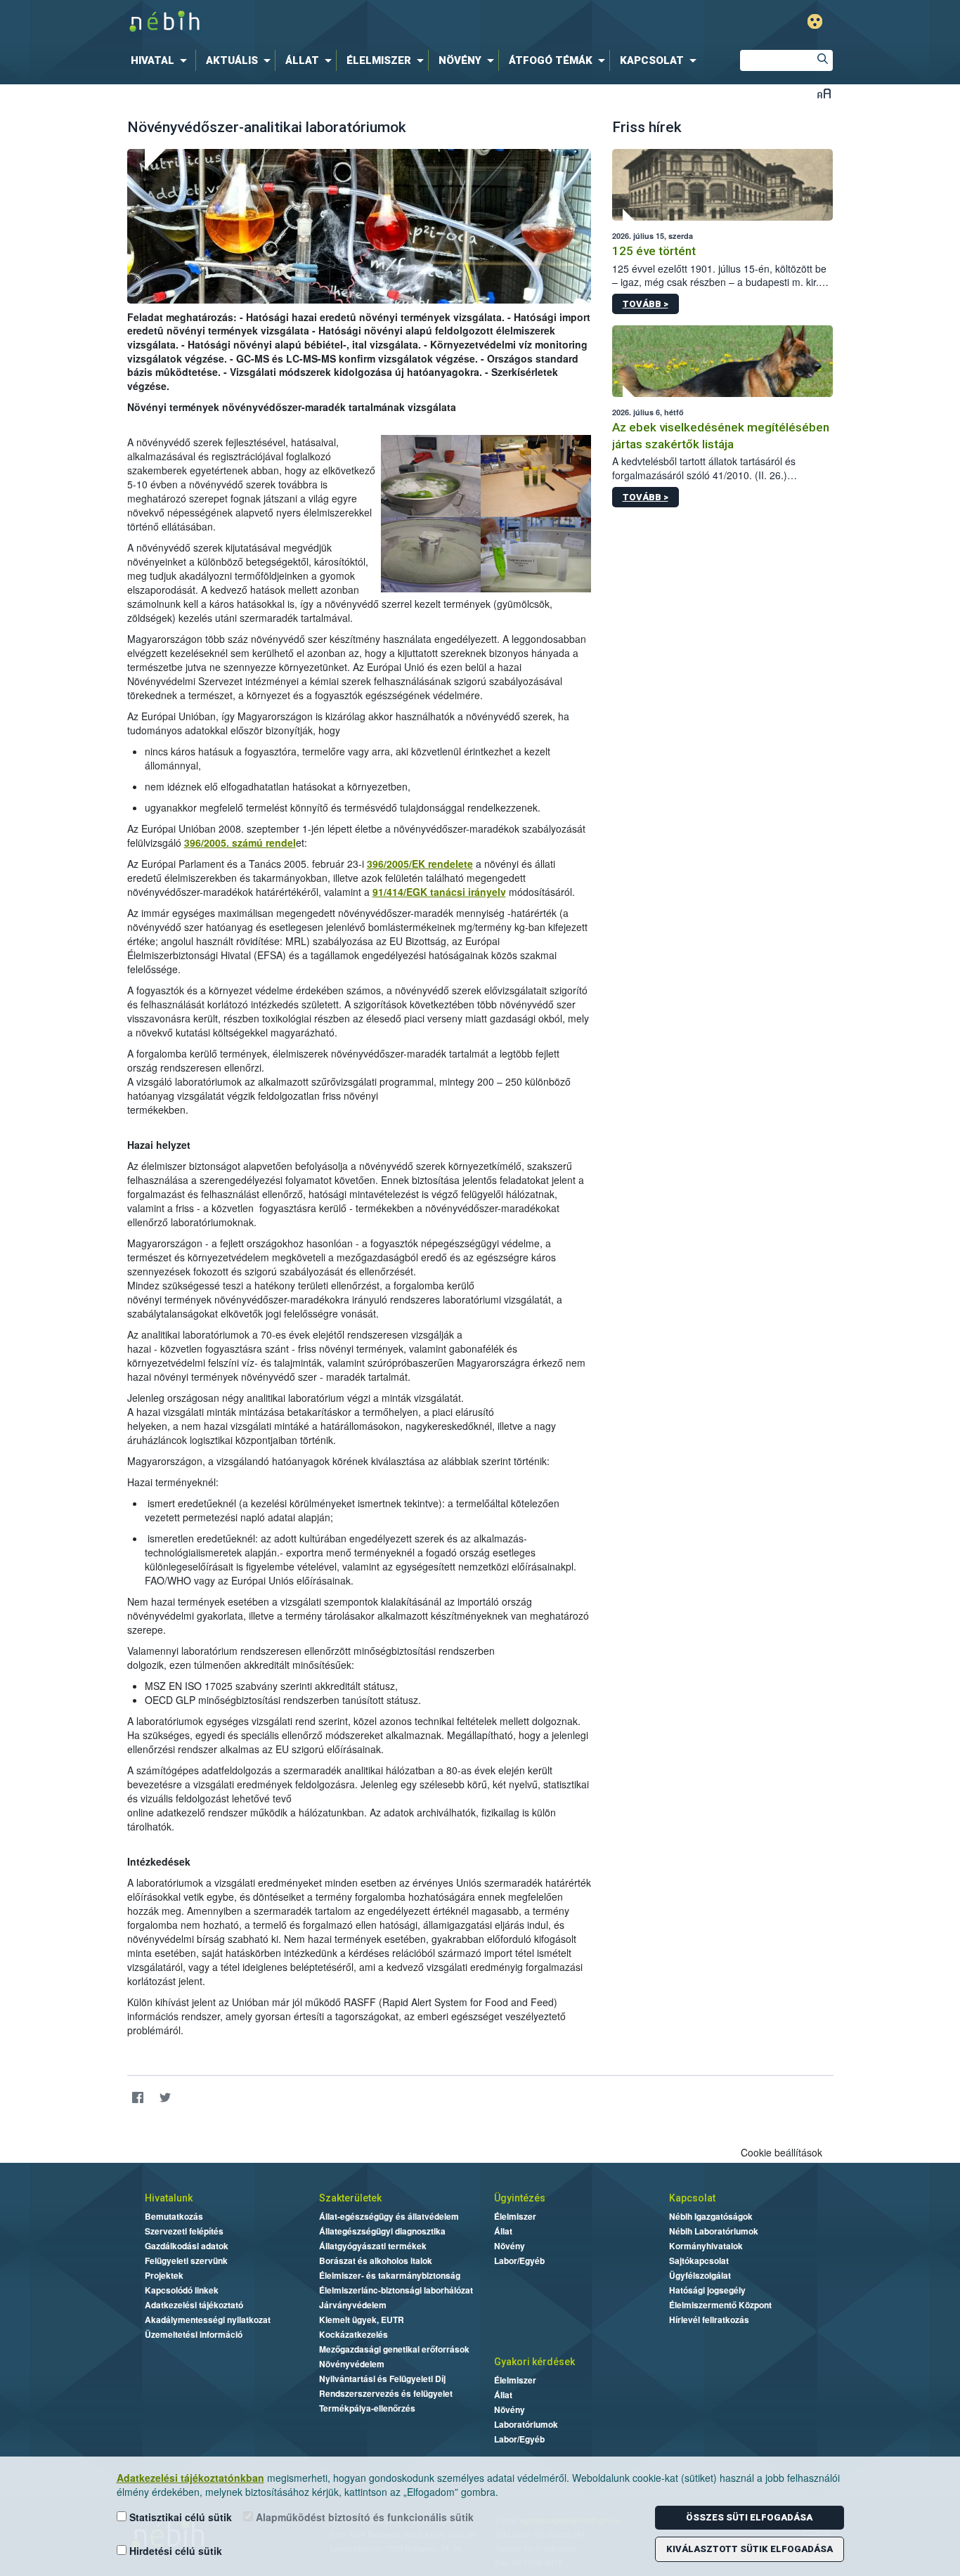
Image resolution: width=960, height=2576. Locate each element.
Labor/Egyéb (519, 2260)
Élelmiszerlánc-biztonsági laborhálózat (396, 2290)
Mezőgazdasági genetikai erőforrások (394, 2349)
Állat (503, 2231)
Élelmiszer (515, 2216)
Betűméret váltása (824, 93)
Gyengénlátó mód (815, 21)
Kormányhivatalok (706, 2246)
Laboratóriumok (526, 2424)
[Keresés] (822, 60)
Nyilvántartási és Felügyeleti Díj (382, 2379)
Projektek (164, 2275)
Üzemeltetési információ (194, 2334)
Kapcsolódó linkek (182, 2290)
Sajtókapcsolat (699, 2260)
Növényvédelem (352, 2364)
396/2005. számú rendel (240, 843)
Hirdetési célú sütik (174, 2551)
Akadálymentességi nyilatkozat (208, 2320)
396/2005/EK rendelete (420, 864)
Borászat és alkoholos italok (376, 2260)
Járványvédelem (353, 2305)
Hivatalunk (169, 2198)
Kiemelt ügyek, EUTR (362, 2320)
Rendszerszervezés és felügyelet (386, 2393)
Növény (510, 2246)
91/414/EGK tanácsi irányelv (439, 892)
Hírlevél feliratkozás (709, 2320)
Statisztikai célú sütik (179, 2517)
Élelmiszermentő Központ (720, 2305)
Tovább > (646, 304)
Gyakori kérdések (534, 2362)
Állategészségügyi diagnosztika (382, 2231)
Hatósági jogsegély (707, 2290)
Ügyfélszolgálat (700, 2275)
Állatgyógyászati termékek (373, 2246)
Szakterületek (350, 2198)
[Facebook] (138, 2097)
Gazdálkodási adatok (187, 2246)
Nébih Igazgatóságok (711, 2216)
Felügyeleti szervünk (186, 2260)
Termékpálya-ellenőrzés (367, 2408)
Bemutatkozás (174, 2216)
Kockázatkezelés (353, 2334)
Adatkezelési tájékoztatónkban (190, 2478)
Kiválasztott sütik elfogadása (750, 2549)
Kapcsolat (692, 2198)
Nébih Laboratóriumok (714, 2231)
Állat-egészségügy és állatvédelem (389, 2216)
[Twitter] (166, 2097)
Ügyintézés (520, 2198)
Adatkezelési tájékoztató (194, 2305)
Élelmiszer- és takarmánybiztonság (390, 2275)
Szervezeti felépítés (184, 2231)
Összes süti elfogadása (749, 2517)
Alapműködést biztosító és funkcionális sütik (363, 2517)
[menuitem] (162, 60)
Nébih (330, 22)
